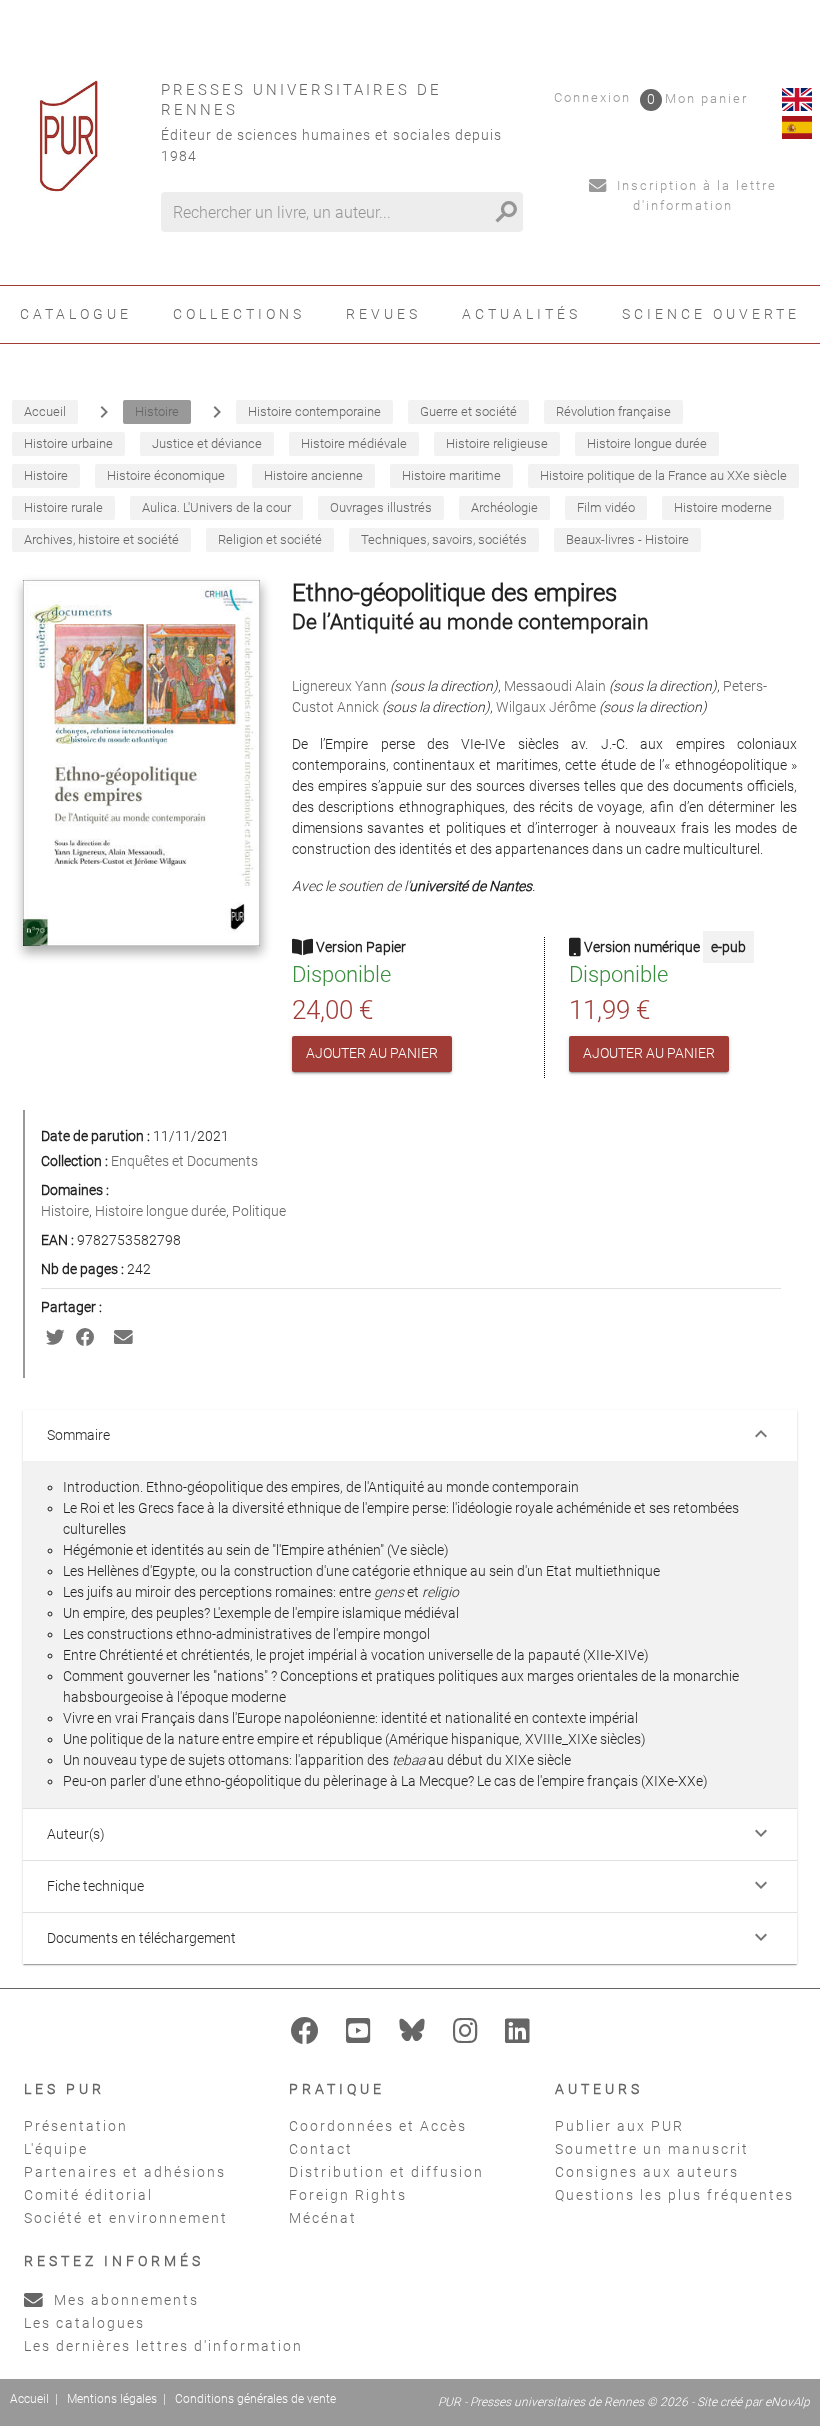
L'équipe (56, 2149)
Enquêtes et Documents (184, 1161)
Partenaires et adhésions (125, 2172)
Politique (259, 1211)
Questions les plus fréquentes (674, 2195)
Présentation (76, 2126)
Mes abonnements (124, 2300)
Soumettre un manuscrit (652, 2149)
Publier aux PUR (619, 2126)
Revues (383, 314)
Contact (321, 2149)
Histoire (65, 1211)
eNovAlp (787, 2402)
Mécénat (323, 2218)
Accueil (29, 2399)
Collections (239, 314)
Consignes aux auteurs (647, 2172)
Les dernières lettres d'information (163, 2346)
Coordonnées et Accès (378, 2126)
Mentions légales (112, 2399)
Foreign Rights (348, 2195)
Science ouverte (711, 314)
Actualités (521, 314)
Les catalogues (84, 2323)
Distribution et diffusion (386, 2172)
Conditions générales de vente (255, 2399)
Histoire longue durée (160, 1211)
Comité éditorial (88, 2195)
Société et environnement (126, 2218)
